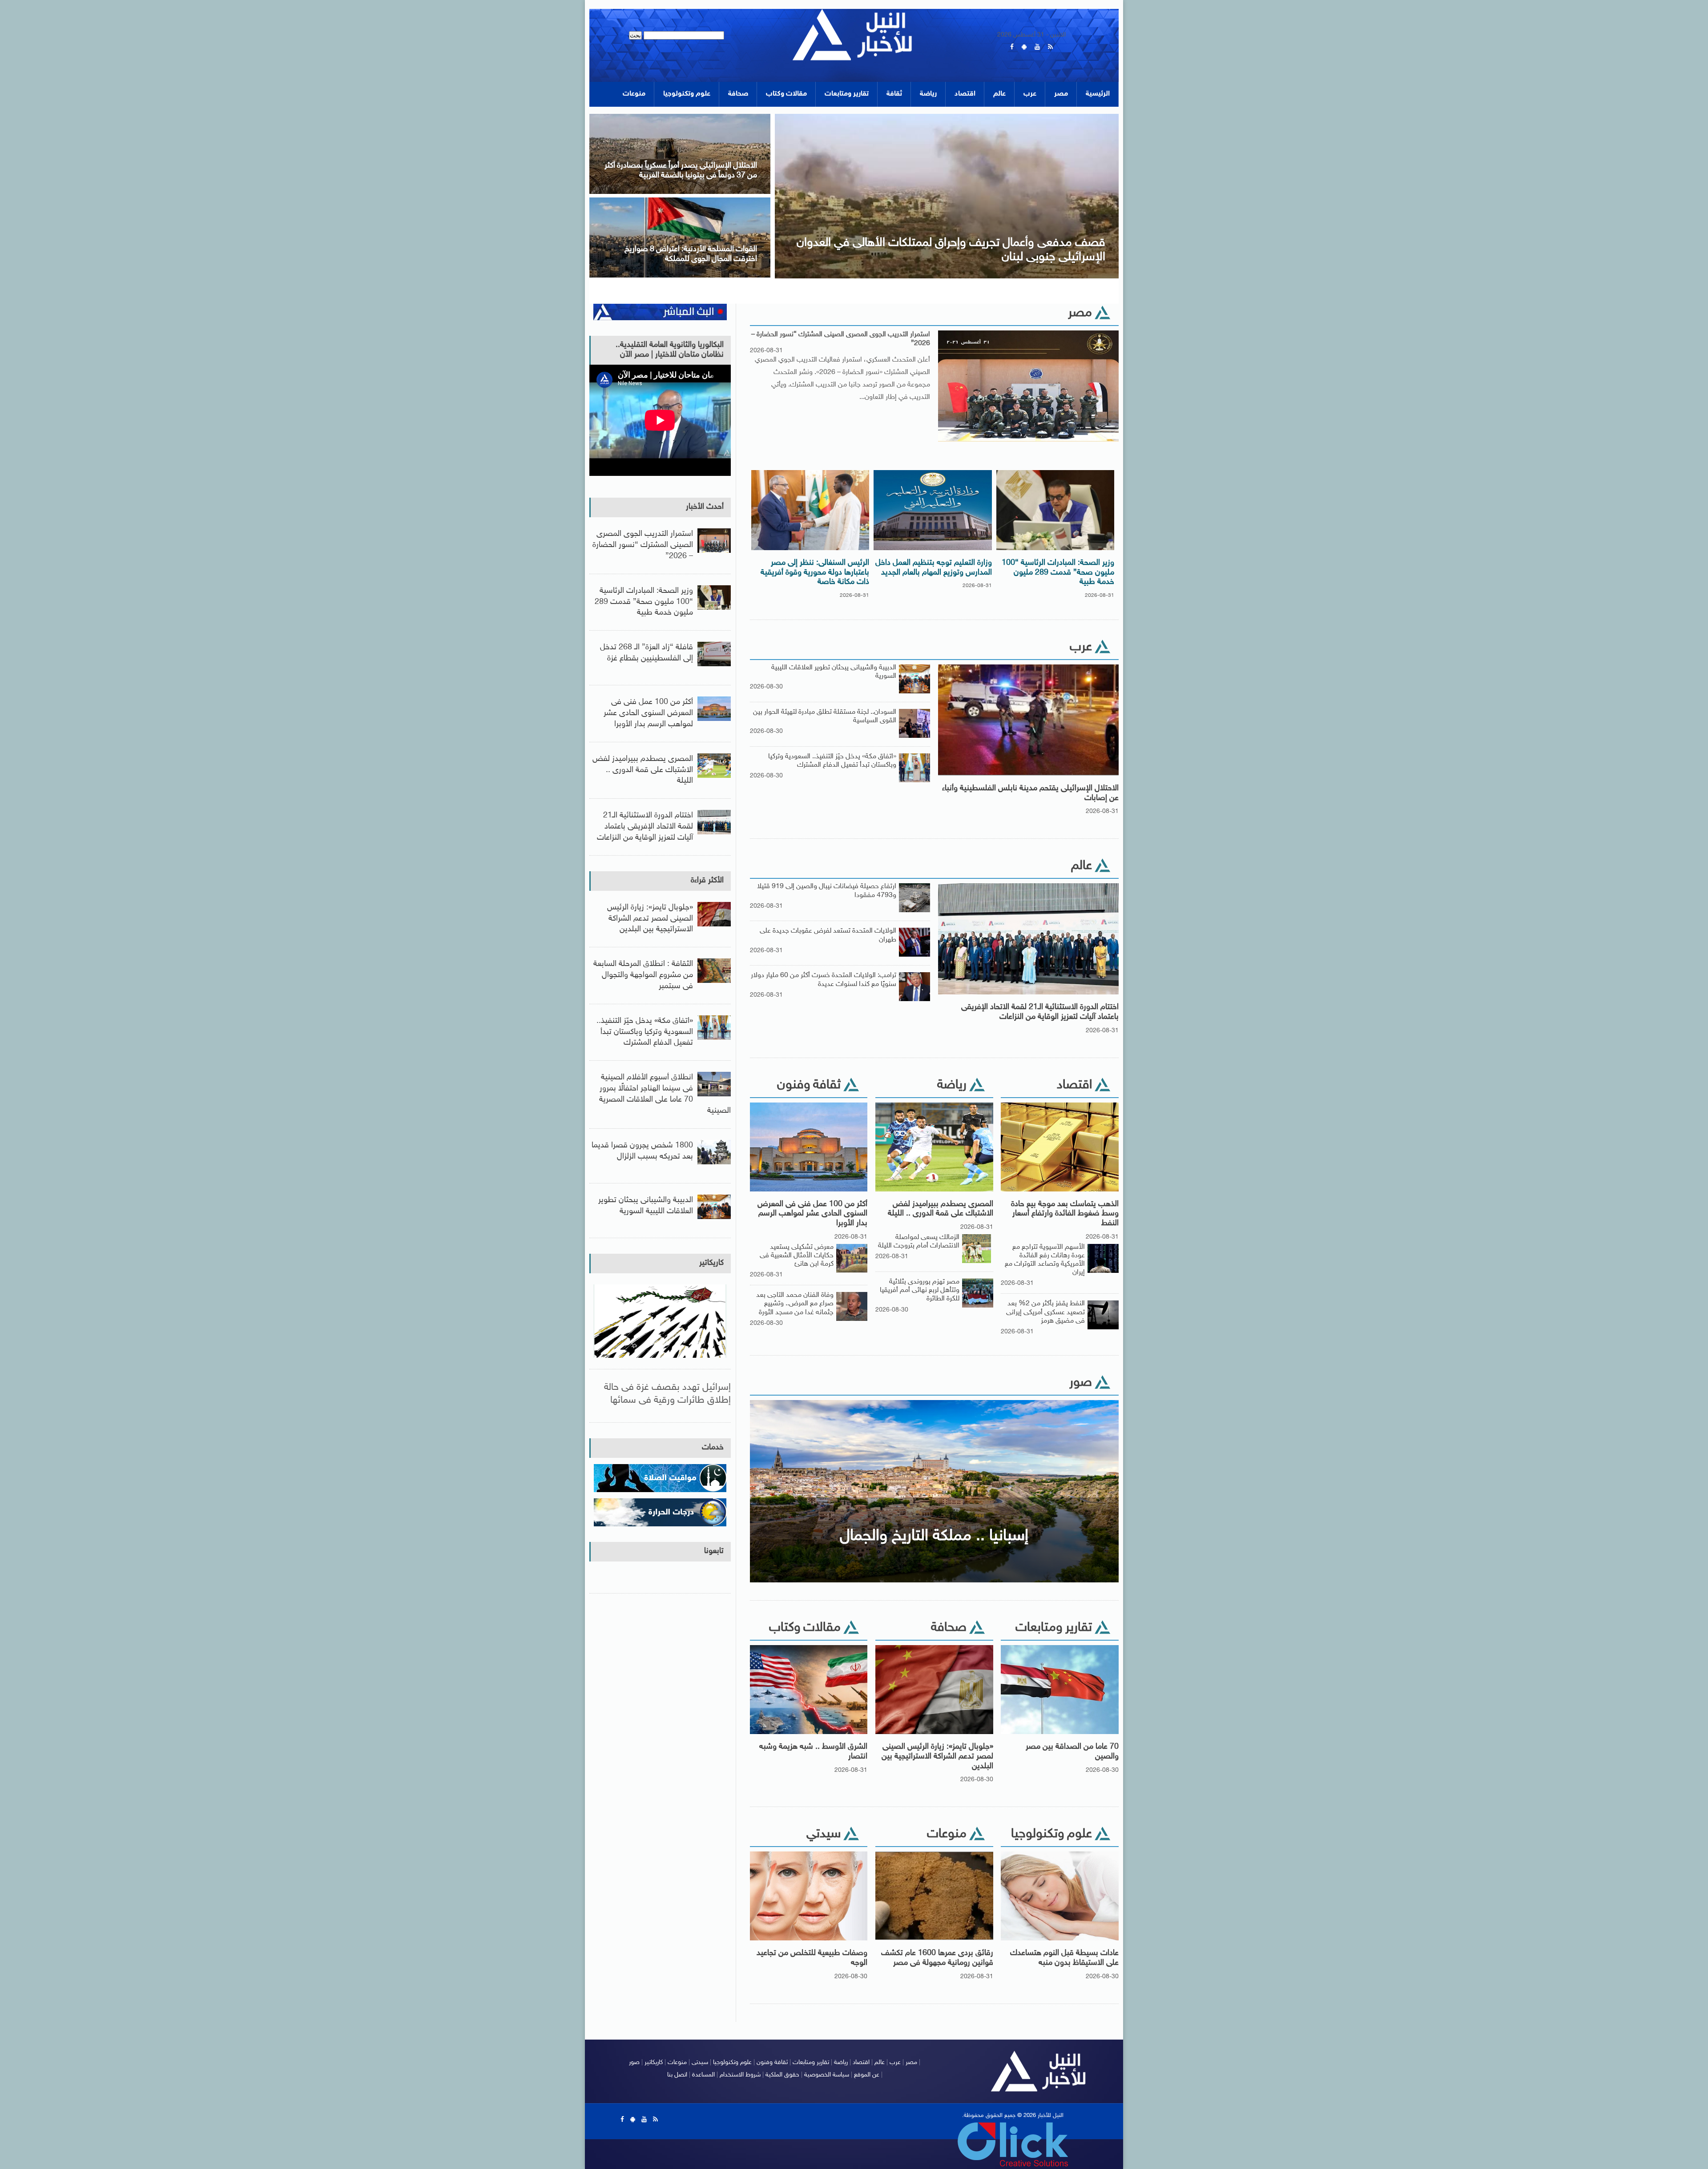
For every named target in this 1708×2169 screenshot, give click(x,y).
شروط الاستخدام (740, 2075)
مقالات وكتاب (786, 94)
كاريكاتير (711, 1263)
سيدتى (700, 2062)
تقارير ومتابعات (847, 94)
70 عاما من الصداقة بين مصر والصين (1072, 1752)
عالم (999, 94)
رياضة (928, 94)
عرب (1030, 94)
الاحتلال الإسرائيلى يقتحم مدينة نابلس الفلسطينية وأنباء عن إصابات (1030, 793)
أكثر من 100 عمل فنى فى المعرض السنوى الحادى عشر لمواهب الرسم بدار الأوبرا (812, 1214)
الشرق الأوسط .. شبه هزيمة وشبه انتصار (813, 1752)
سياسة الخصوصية (827, 2075)
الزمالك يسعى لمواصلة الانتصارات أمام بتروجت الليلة (919, 1242)
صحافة (738, 94)
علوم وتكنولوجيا (687, 94)
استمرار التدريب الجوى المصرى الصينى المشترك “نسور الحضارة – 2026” (841, 339)
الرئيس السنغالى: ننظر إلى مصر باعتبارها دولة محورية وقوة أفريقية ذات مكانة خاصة (815, 573)
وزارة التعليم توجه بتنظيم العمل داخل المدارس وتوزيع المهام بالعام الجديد (934, 568)
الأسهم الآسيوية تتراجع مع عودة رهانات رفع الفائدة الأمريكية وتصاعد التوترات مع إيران (1045, 1260)
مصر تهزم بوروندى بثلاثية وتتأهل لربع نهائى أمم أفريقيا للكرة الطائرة (920, 1290)
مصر (1061, 94)
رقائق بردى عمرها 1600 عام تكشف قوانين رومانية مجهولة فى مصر (937, 1958)
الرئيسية (1098, 94)
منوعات (634, 94)
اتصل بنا (677, 2075)
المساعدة (703, 2075)
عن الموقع (867, 2075)
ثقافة (894, 94)
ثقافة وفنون (772, 2062)
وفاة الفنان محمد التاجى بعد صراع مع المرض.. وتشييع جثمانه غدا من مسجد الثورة (795, 1304)
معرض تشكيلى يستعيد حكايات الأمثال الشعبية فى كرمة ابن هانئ (797, 1256)
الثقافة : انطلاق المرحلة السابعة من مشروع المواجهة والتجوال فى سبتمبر (643, 975)
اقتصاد (965, 94)
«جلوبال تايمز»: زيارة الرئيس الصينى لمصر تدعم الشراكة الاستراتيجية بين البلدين (937, 1757)
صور (634, 2062)
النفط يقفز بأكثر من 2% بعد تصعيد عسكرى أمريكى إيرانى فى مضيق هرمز (1045, 1312)
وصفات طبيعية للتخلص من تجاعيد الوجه (812, 1958)
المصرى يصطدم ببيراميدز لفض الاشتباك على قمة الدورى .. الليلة (941, 1209)
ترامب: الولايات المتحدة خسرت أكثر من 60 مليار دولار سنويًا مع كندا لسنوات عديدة (824, 980)
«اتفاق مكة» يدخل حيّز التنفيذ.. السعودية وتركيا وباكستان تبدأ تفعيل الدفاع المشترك (832, 761)
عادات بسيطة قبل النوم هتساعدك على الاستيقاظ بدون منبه (1064, 1958)
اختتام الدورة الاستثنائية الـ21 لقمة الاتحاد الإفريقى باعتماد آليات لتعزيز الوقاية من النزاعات (1040, 1012)
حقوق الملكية (782, 2075)
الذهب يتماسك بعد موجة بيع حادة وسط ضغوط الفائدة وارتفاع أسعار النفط (1065, 1214)
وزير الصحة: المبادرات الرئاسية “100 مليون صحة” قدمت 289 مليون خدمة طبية (1058, 573)
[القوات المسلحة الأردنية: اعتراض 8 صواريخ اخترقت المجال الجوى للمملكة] (680, 200)
